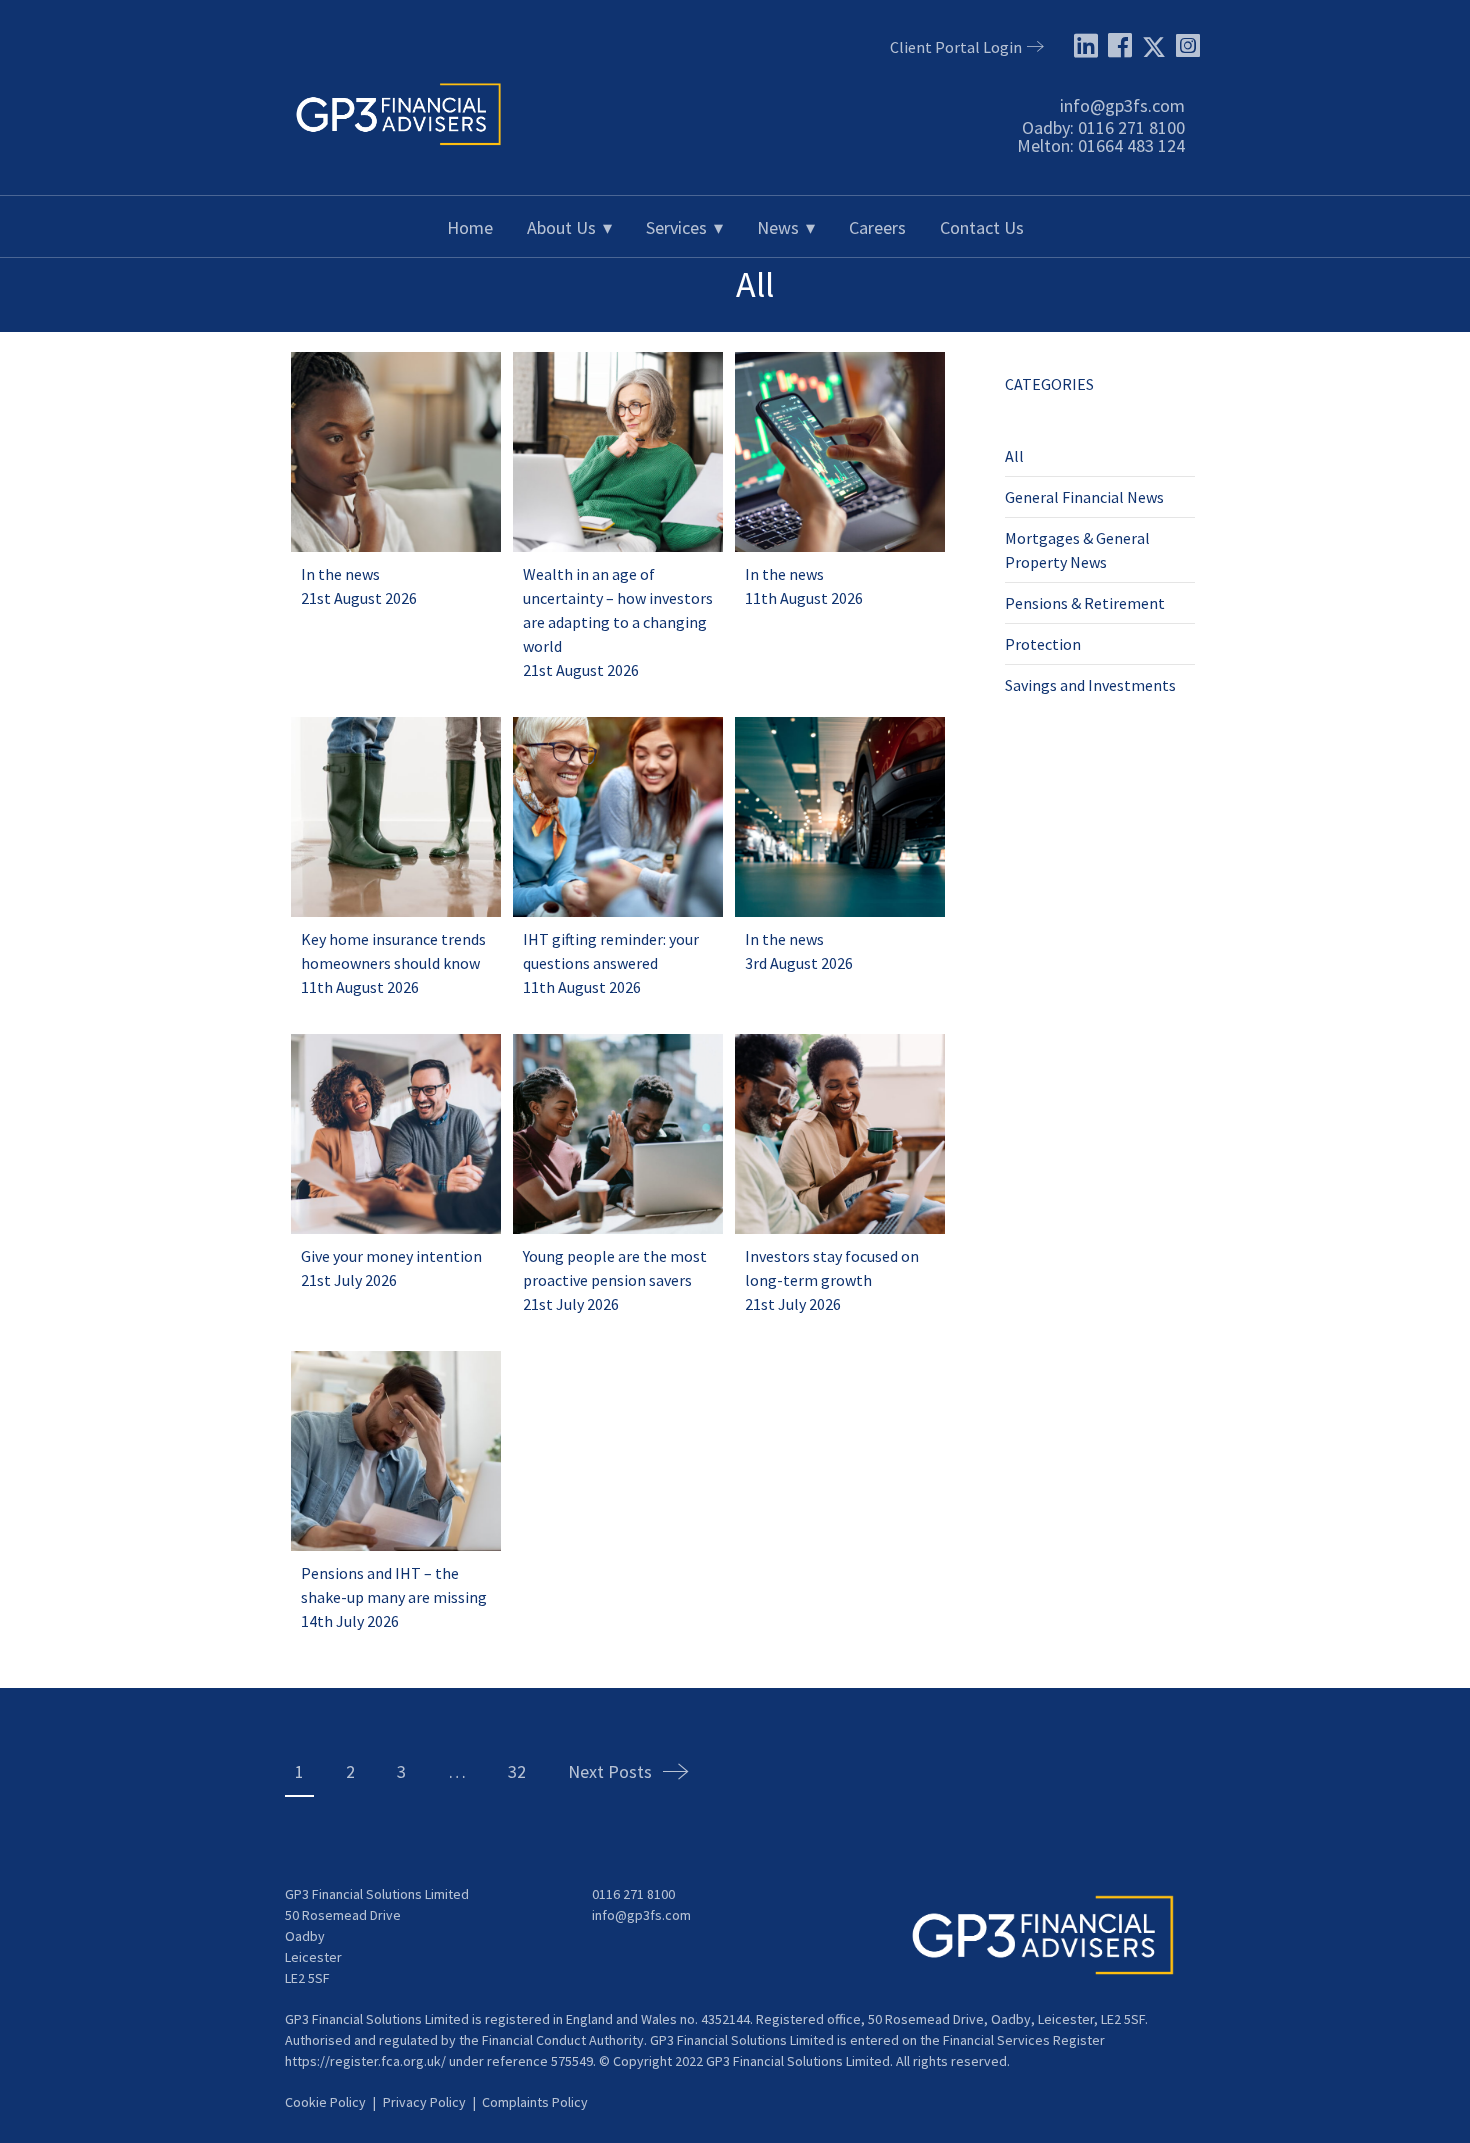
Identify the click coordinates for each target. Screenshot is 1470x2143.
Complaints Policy (535, 2102)
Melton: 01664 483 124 (1101, 145)
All (1014, 456)
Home (470, 227)
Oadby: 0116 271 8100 (1103, 127)
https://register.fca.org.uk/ (365, 2061)
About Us (561, 227)
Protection (1043, 644)
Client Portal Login (956, 47)
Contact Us (982, 227)
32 (517, 1771)
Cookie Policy (325, 2102)
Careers (877, 227)
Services (676, 227)
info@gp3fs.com (1122, 105)
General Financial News (1084, 497)
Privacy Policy (424, 2102)
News (778, 227)
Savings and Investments (1090, 685)
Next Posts (610, 1771)
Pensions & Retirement (1085, 603)
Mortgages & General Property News (1077, 550)
